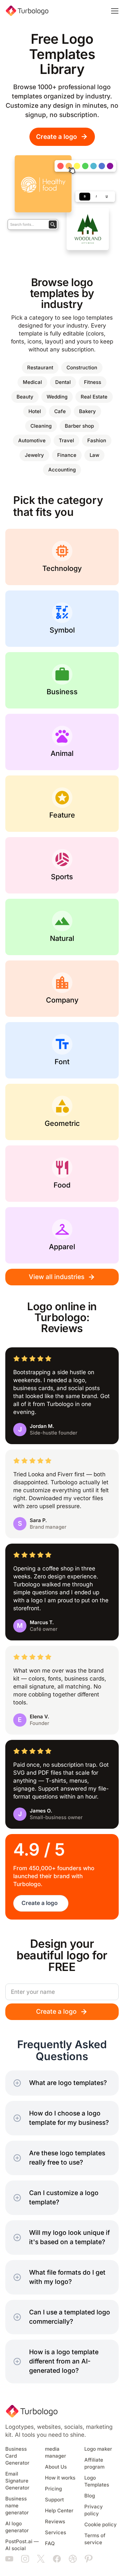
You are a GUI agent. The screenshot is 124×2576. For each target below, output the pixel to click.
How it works (60, 2478)
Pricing (53, 2489)
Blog (90, 2496)
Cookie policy (101, 2525)
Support (54, 2500)
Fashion (97, 441)
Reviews (55, 2522)
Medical (32, 382)
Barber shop (79, 426)
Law (94, 455)
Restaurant (40, 368)
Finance (67, 455)
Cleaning (41, 426)
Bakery (87, 411)
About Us (56, 2467)
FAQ (50, 2544)
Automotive (32, 441)
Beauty (25, 397)
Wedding (57, 397)
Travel (66, 441)
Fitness (93, 382)
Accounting (62, 470)
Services (56, 2533)
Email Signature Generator (17, 2481)
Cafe (60, 411)
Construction (82, 368)
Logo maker (98, 2449)
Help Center (59, 2511)
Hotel (35, 411)
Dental (63, 382)
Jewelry (34, 455)
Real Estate (94, 397)
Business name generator (17, 2506)
